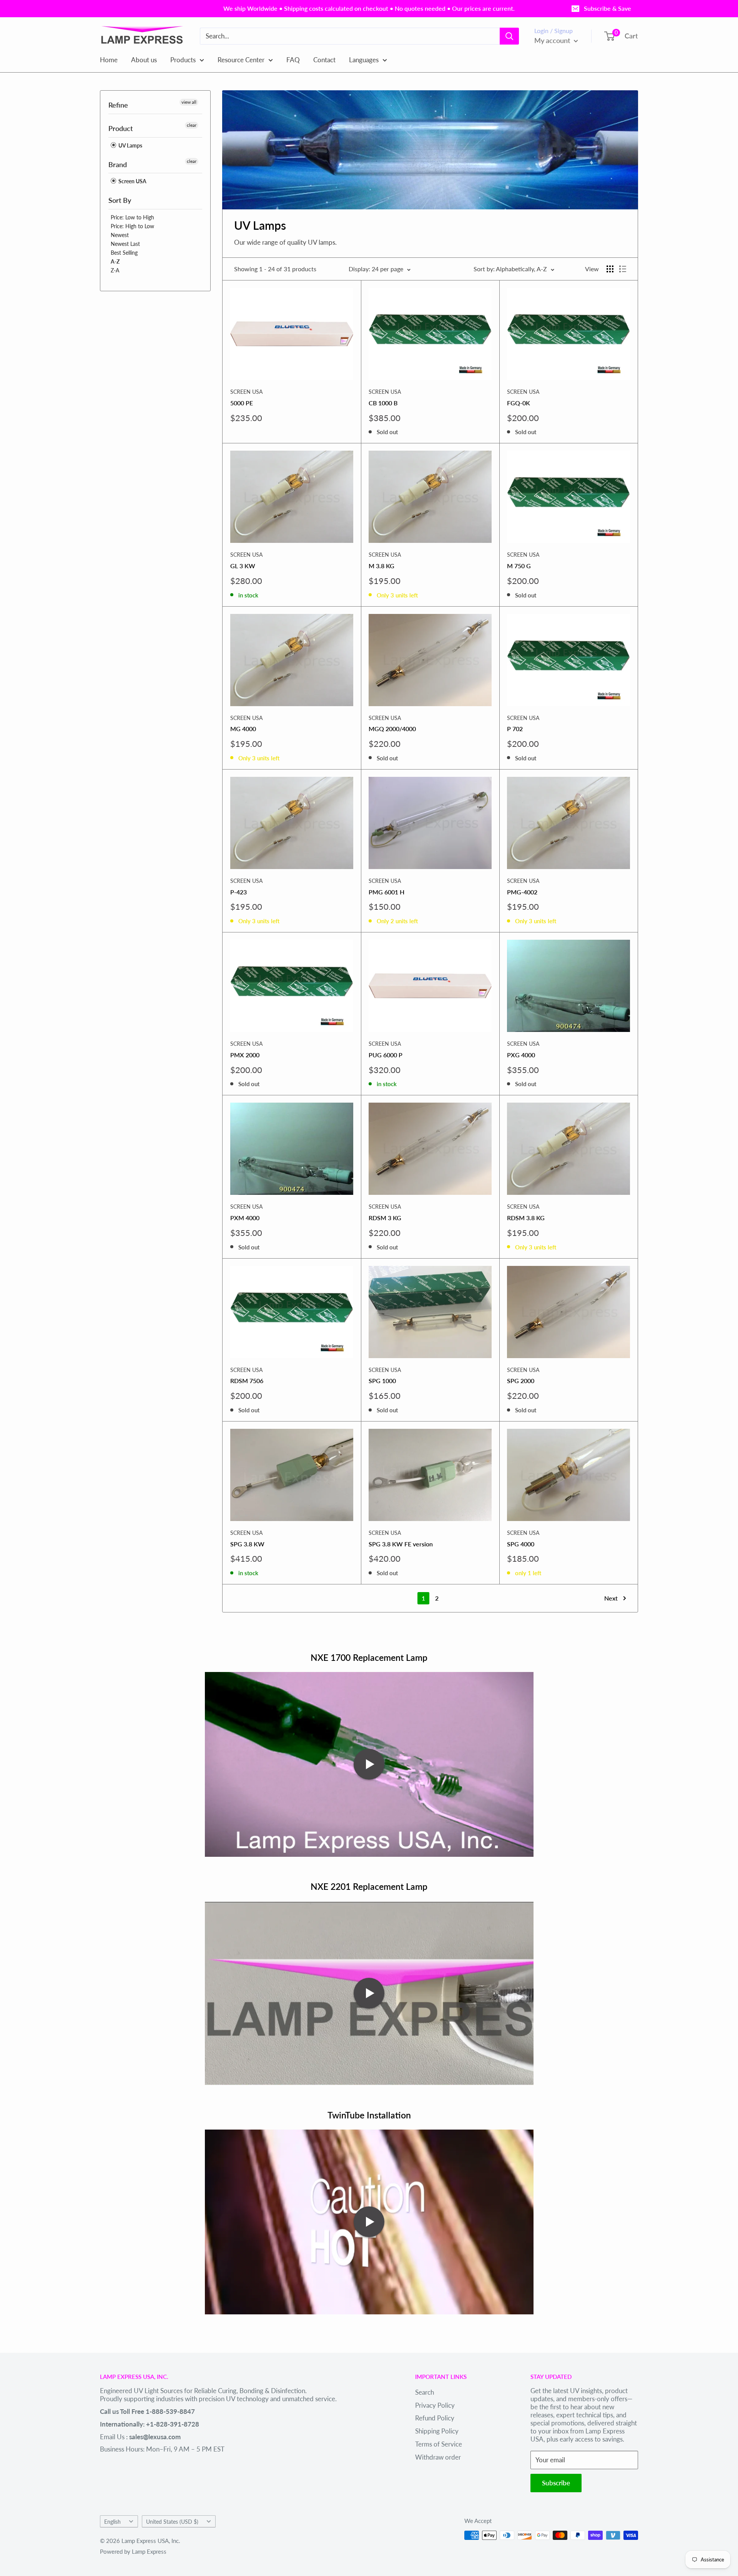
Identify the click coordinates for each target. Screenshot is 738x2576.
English (112, 2522)
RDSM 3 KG (385, 1218)
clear (192, 125)
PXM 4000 (245, 1218)
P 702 (515, 729)
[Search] (509, 36)
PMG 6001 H (386, 892)
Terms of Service (439, 2444)
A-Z (115, 261)
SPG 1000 (382, 1381)
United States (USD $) (172, 2522)
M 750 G (519, 566)
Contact (324, 59)
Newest (120, 235)
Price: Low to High (132, 217)
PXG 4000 (521, 1055)
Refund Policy (435, 2418)
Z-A (115, 270)
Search (425, 2392)
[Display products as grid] (610, 269)
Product (121, 128)
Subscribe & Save (608, 8)
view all (189, 102)
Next (611, 1598)
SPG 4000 (521, 1544)
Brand (118, 164)
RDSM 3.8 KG (526, 1218)
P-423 (239, 892)
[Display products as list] (623, 269)
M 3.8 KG (381, 566)
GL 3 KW (243, 566)
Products (183, 59)
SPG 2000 (521, 1381)
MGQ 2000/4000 (392, 729)
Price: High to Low (132, 226)
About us (144, 59)
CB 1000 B (383, 403)
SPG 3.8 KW (247, 1544)
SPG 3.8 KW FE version (401, 1544)
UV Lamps (130, 145)
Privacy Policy (435, 2405)
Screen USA (132, 181)
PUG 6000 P (386, 1055)
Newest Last (125, 244)
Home (109, 59)
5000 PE (242, 403)
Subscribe (556, 2483)
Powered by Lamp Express (133, 2551)
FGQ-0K (519, 403)
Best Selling (124, 253)
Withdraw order (438, 2457)
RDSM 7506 (247, 1381)
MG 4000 (243, 729)
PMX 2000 (245, 1055)
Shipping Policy (437, 2431)
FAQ (293, 59)
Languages (364, 59)
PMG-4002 (522, 892)
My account (553, 40)
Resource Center (241, 59)
